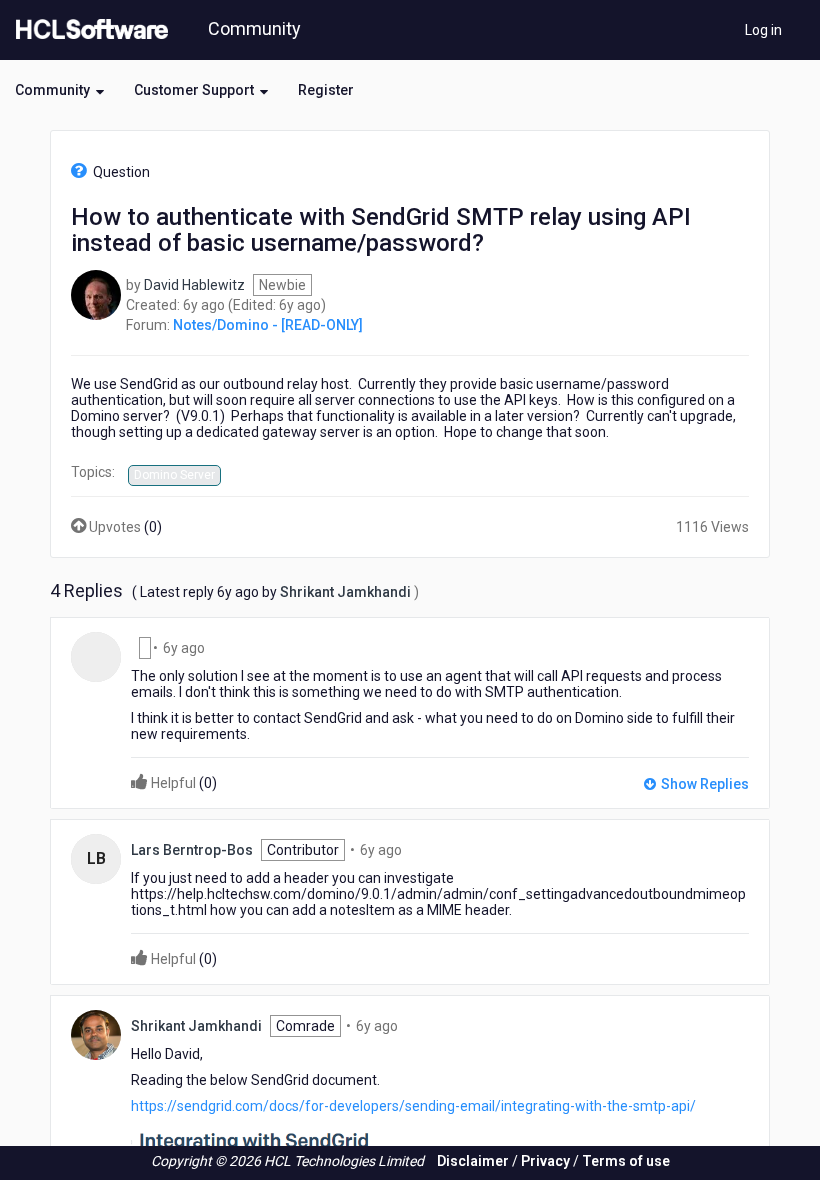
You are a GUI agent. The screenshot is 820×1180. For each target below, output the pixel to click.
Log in (763, 30)
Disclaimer (473, 1161)
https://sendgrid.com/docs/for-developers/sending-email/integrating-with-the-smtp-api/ (413, 1106)
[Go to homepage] (88, 30)
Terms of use (626, 1161)
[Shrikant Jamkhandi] (96, 1034)
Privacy (545, 1161)
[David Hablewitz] (96, 293)
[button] (59, 90)
